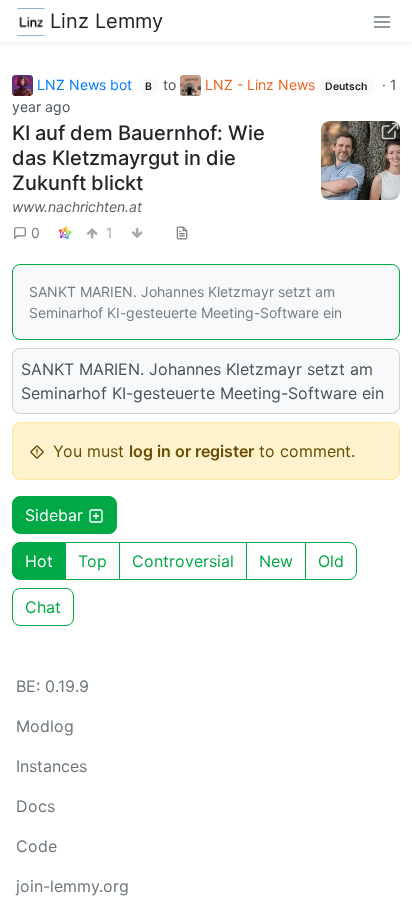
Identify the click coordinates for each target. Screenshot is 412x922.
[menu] (382, 21)
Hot (39, 561)
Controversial (183, 561)
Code (36, 846)
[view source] (182, 232)
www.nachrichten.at (77, 206)
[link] (65, 232)
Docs (35, 806)
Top (92, 561)
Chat (43, 607)
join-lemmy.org (72, 886)
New (276, 561)
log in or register (191, 451)
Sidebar (54, 515)
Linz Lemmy (106, 21)
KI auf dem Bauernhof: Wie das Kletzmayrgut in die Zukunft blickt (138, 158)
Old (331, 561)
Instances (51, 766)
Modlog (45, 726)
